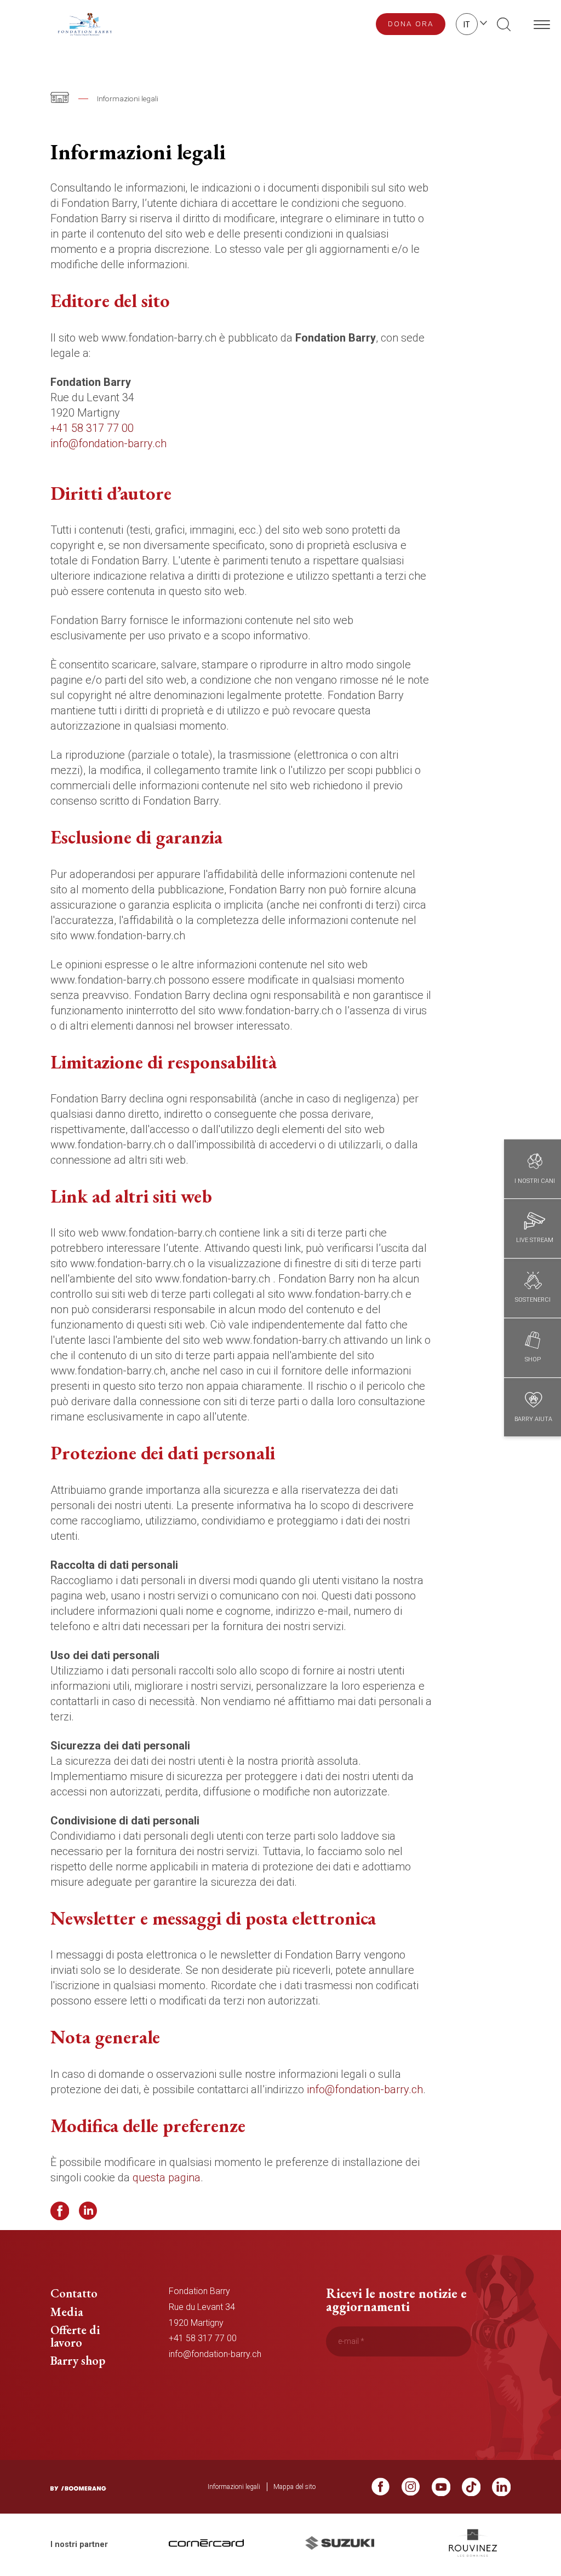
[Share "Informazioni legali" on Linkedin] (88, 2211)
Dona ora (411, 24)
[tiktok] (471, 2490)
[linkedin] (501, 2490)
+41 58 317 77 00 (92, 428)
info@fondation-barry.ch (108, 443)
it (467, 25)
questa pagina (167, 2178)
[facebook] (381, 2490)
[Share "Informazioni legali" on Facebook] (60, 2211)
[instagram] (411, 2490)
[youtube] (441, 2490)
